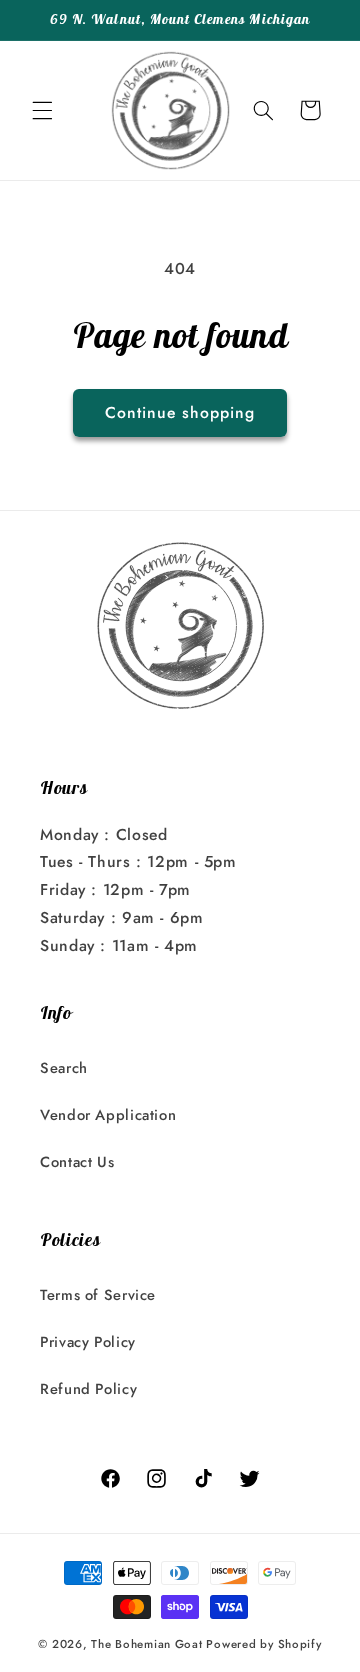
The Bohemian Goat (147, 1644)
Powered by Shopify (263, 1644)
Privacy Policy (88, 1342)
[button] (42, 110)
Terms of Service (98, 1295)
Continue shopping (180, 412)
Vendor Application (108, 1115)
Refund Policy (88, 1389)
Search (64, 1068)
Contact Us (77, 1162)
